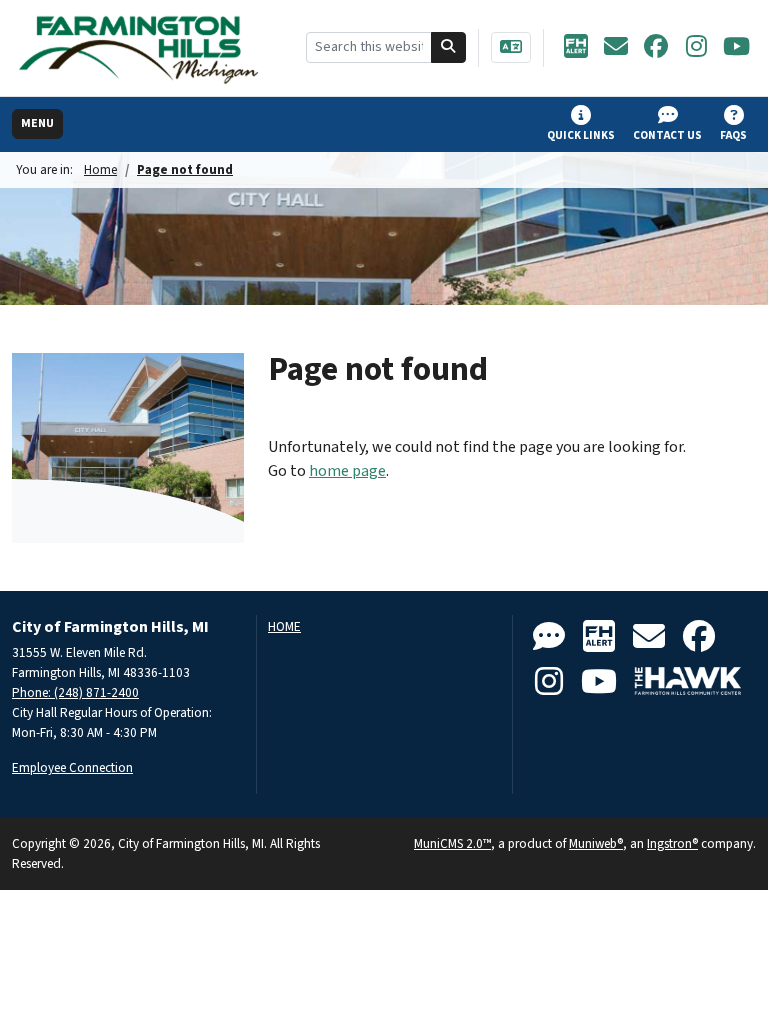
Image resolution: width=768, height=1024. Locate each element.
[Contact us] (549, 637)
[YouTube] (736, 48)
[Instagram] (696, 48)
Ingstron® (672, 843)
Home (100, 169)
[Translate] (511, 47)
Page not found (185, 169)
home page (347, 471)
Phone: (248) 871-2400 (75, 692)
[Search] (449, 47)
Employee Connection (72, 767)
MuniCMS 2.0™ (452, 843)
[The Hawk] (688, 682)
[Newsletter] (616, 48)
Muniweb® (596, 843)
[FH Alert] (576, 48)
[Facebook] (656, 48)
